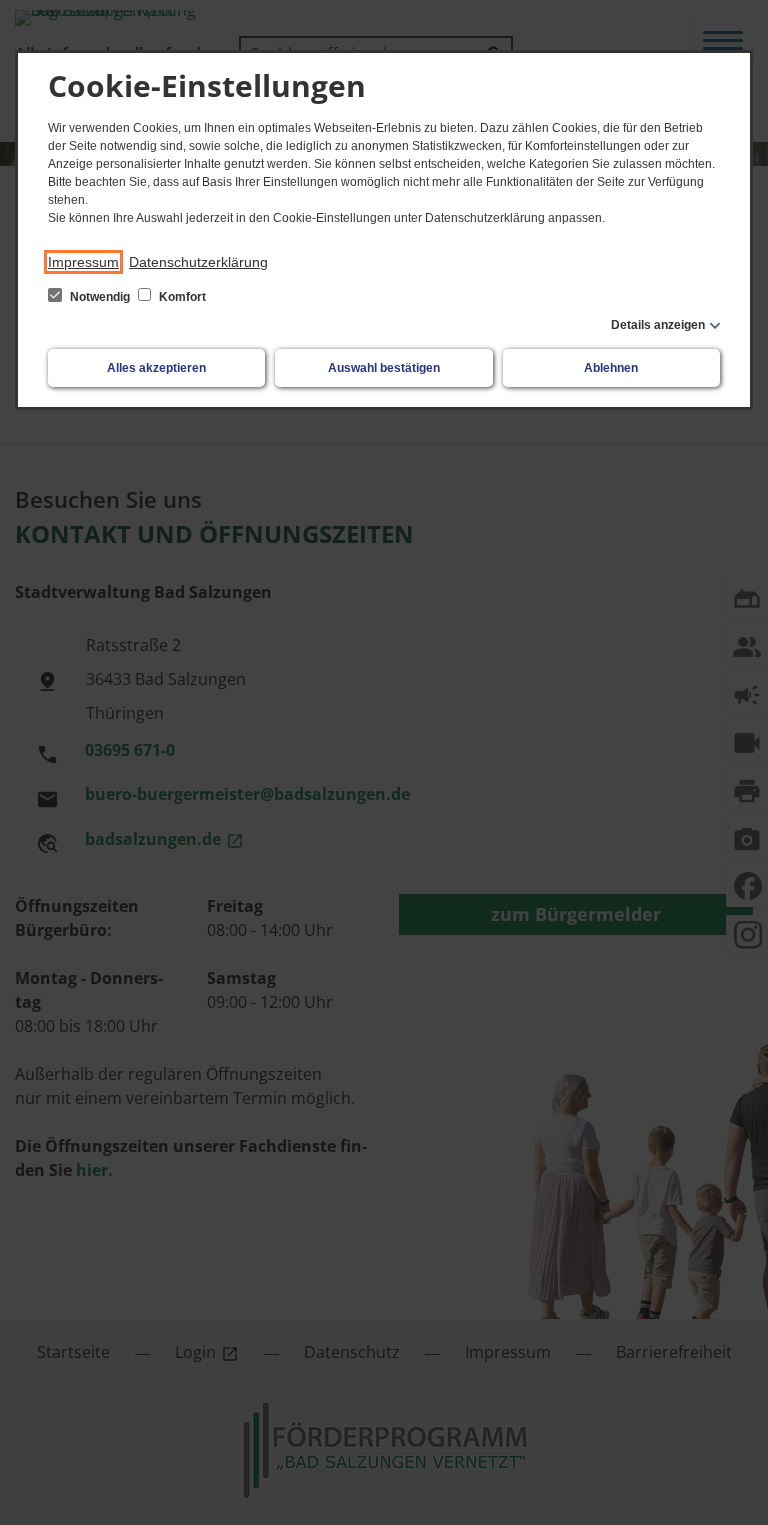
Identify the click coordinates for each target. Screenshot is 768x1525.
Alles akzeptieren (156, 368)
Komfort (181, 297)
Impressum (83, 262)
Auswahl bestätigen (384, 368)
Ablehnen (611, 368)
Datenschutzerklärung (198, 262)
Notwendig (100, 297)
